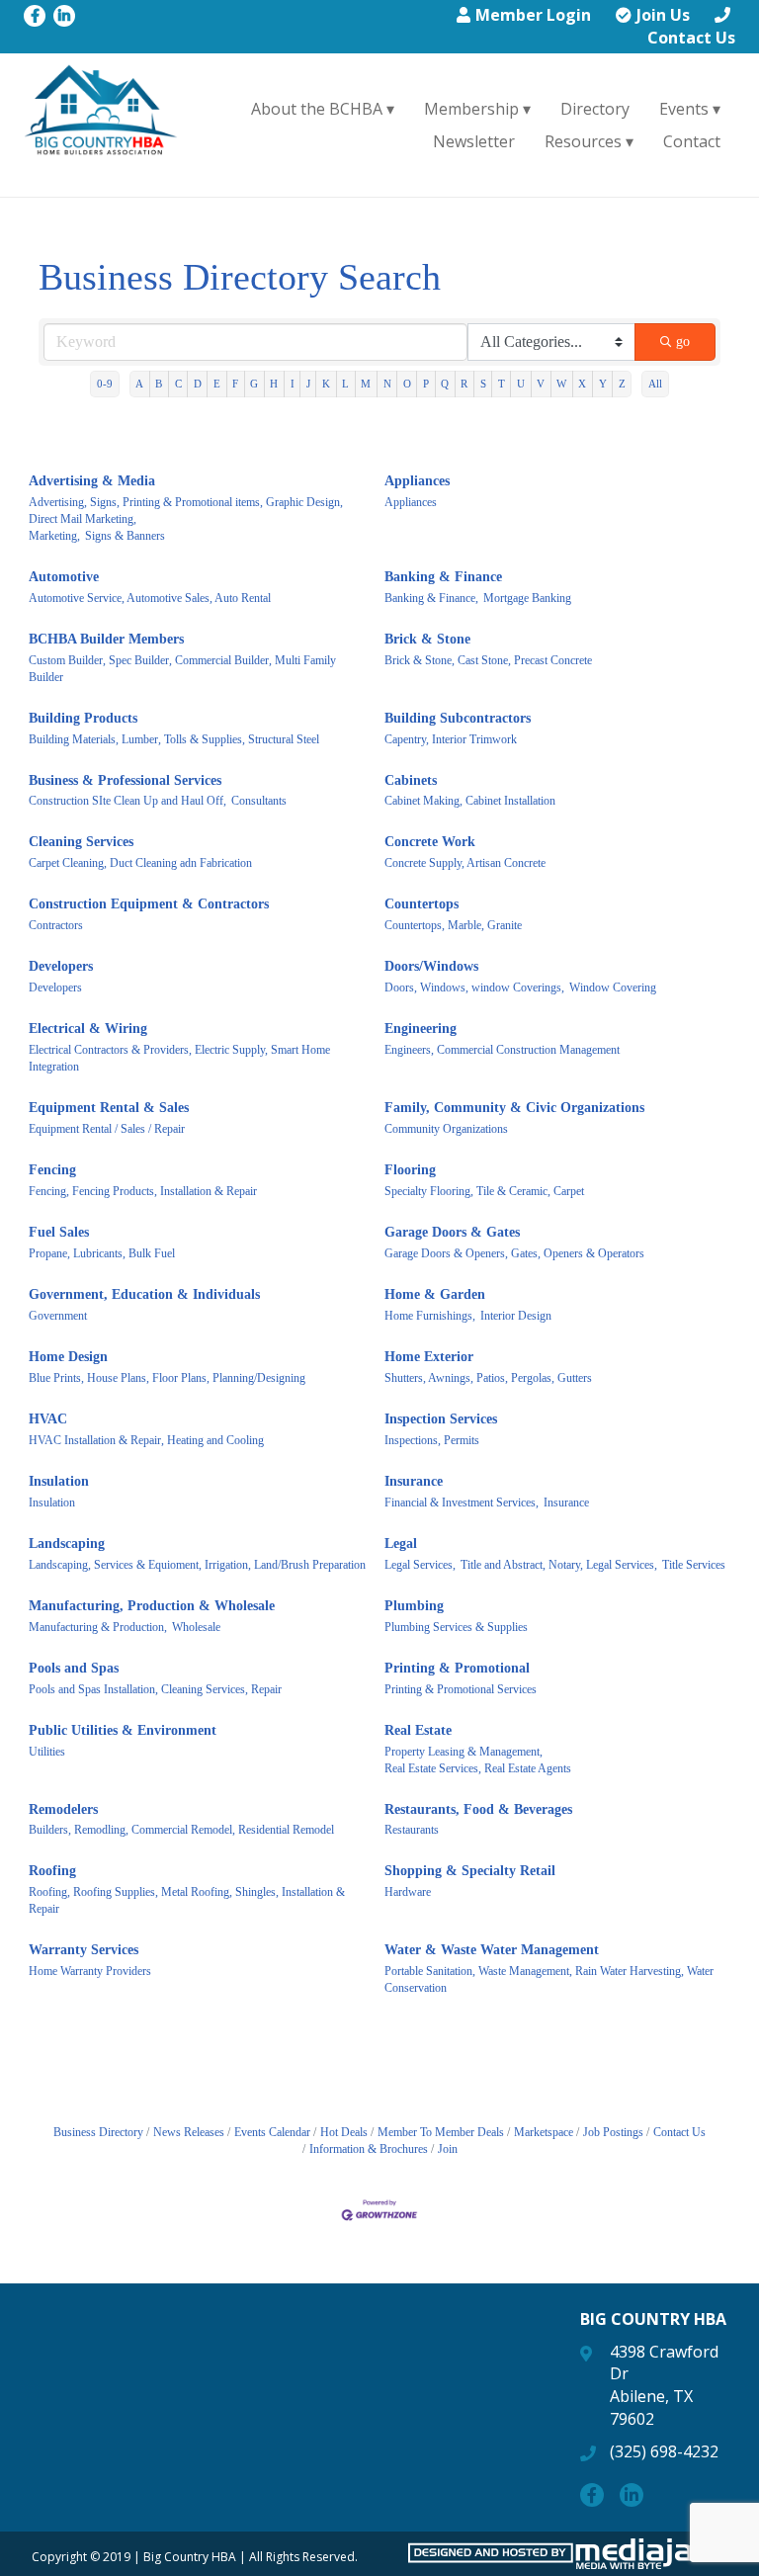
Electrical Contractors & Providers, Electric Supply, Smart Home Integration (179, 1058)
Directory (595, 109)
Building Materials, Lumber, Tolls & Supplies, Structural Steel (174, 739)
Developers (61, 966)
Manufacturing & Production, (98, 1627)
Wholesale (196, 1627)
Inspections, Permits (432, 1440)
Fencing (52, 1170)
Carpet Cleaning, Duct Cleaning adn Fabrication (140, 863)
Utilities (47, 1752)
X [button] (582, 384)
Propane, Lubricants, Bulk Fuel (102, 1253)
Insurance (414, 1481)
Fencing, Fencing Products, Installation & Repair (143, 1191)
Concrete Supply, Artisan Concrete (465, 863)
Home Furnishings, (430, 1316)
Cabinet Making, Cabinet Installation (470, 801)
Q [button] (445, 384)
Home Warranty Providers (90, 1971)
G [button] (254, 384)
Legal (401, 1544)
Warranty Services (84, 1950)
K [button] (326, 384)
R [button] (464, 384)
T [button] (502, 384)
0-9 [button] (105, 384)
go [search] (683, 342)
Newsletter (474, 141)
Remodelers (63, 1809)
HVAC (48, 1419)
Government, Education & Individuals (144, 1294)
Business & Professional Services (125, 780)
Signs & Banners (125, 536)
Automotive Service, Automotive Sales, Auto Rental (150, 598)
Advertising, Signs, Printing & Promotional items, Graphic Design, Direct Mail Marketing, (186, 511)
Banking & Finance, (431, 598)
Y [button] (603, 384)
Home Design (68, 1357)
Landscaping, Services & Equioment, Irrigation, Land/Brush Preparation (197, 1565)
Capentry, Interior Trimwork (451, 739)
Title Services (694, 1565)
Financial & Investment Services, (462, 1503)
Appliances (417, 481)
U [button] (521, 384)
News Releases (189, 2132)
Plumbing (414, 1606)
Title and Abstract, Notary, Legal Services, (559, 1565)
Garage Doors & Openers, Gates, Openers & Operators (514, 1253)
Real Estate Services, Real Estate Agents (478, 1768)
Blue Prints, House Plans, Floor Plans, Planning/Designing (167, 1378)
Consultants (259, 801)
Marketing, (54, 536)
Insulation (59, 1481)
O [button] (407, 384)
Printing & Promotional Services (461, 1689)
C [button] (178, 384)
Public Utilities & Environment (123, 1730)
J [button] (308, 384)
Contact (692, 141)
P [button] (426, 384)
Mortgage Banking (527, 598)
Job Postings (613, 2132)
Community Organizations (446, 1129)
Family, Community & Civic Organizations (514, 1108)
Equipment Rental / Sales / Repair (107, 1129)
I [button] (293, 384)
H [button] (274, 384)
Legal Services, (420, 1565)
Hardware (408, 1892)
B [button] (159, 384)
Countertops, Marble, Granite (453, 925)
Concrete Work (430, 842)
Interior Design (516, 1316)
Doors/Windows (431, 966)
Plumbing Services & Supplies (456, 1627)
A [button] (139, 384)
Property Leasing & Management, (464, 1752)
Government (58, 1316)
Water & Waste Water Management (492, 1950)
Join (448, 2149)
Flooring (410, 1170)
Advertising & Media (92, 481)
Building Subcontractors (458, 718)
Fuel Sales (59, 1232)
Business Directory (98, 2132)
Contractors (56, 925)
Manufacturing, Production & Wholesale (152, 1606)
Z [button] (622, 384)
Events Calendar (272, 2132)
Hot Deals (344, 2132)
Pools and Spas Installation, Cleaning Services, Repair (155, 1689)
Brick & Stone (427, 639)
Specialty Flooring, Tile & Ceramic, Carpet (484, 1191)
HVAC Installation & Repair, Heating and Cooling (146, 1440)
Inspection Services (441, 1419)
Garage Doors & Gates (452, 1232)
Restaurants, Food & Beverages (478, 1809)
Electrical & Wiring (88, 1029)
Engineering (421, 1029)
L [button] (345, 384)
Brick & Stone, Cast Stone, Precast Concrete (488, 660)
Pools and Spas (74, 1668)
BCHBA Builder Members (106, 639)
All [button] (655, 384)
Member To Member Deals (441, 2132)
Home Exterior (429, 1357)
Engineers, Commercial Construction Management (502, 1050)
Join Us (663, 15)
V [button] (541, 384)
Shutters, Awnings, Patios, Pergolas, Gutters (488, 1378)
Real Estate (418, 1730)
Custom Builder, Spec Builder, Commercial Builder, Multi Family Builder (182, 669)
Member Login (533, 15)
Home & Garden (435, 1294)
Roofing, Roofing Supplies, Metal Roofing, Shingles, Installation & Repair (187, 1900)
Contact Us (691, 38)
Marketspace (544, 2132)
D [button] (198, 384)
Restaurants (412, 1830)
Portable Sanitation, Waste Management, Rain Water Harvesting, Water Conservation (549, 1979)
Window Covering (613, 987)
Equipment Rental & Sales (109, 1108)
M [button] (366, 384)
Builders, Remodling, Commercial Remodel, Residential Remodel (181, 1830)
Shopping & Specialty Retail (470, 1871)
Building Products (83, 718)
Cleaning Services (81, 842)
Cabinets (411, 780)
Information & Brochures (369, 2149)
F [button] (235, 384)
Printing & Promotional (457, 1668)
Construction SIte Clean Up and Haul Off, (127, 801)
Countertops (422, 904)
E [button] (217, 384)
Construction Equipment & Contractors (149, 904)
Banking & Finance (443, 577)
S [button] (483, 384)
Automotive (64, 577)
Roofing (52, 1871)
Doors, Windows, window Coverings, (474, 987)
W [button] (561, 384)
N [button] (387, 384)
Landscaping (67, 1544)
